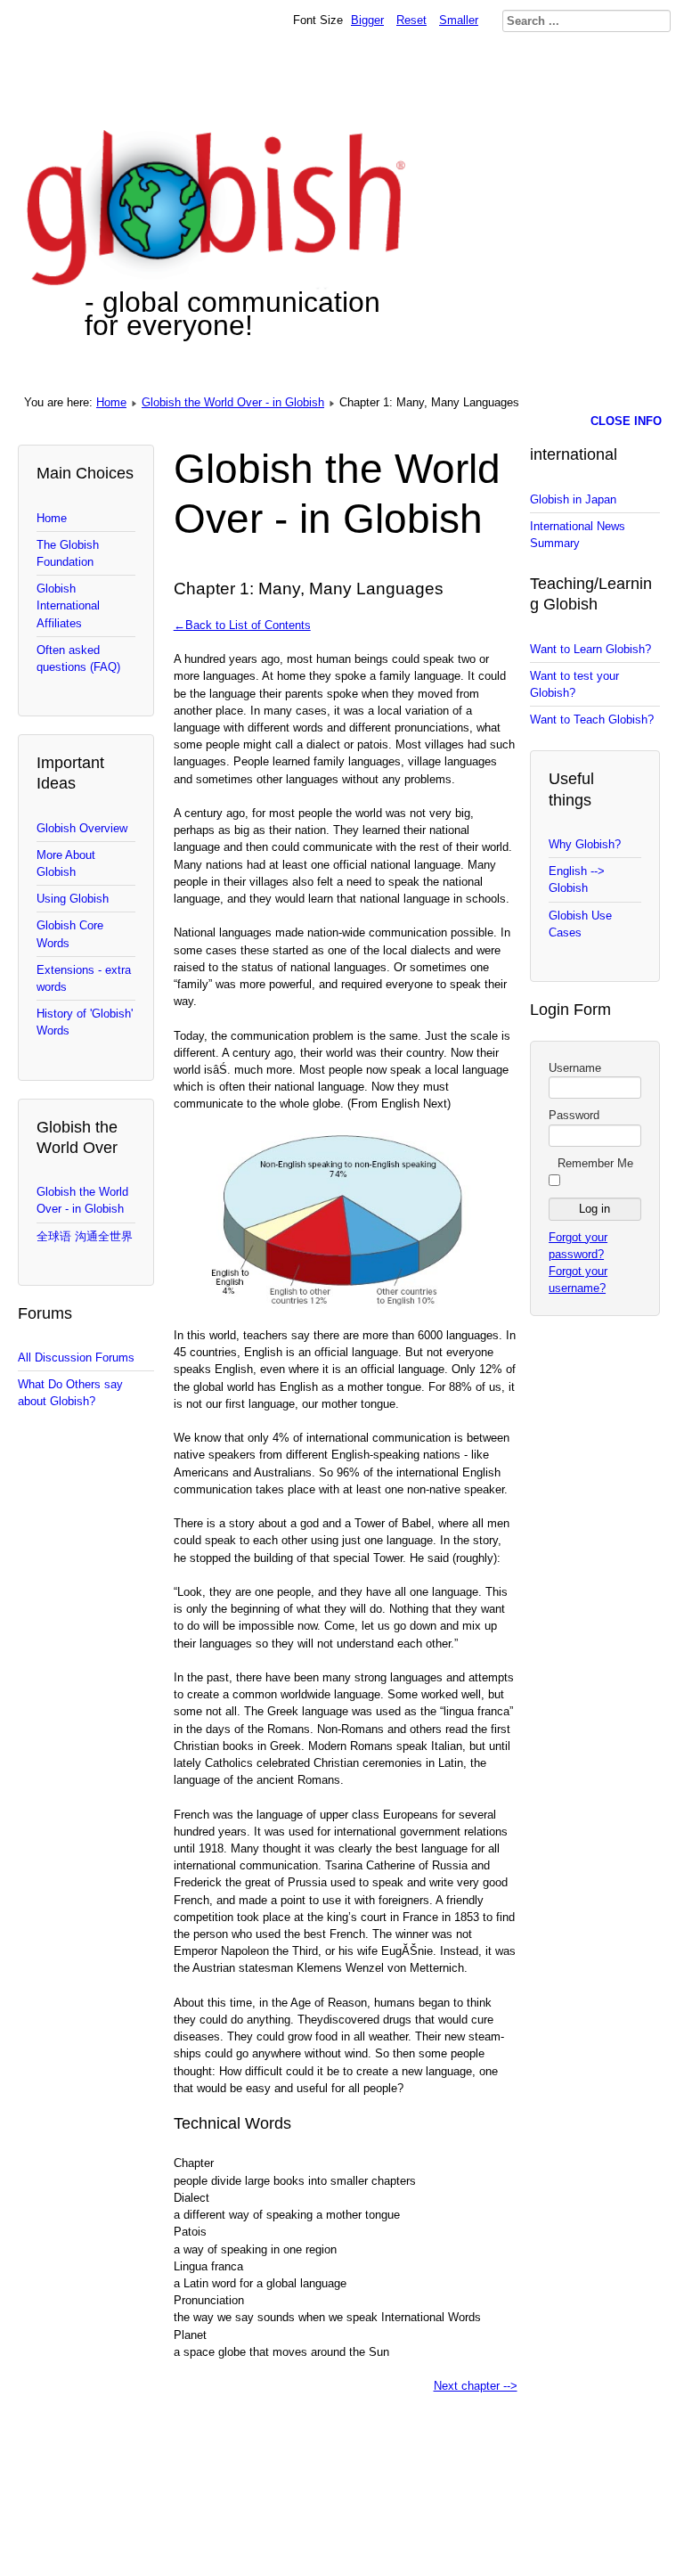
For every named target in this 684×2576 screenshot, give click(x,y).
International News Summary (578, 535)
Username (575, 1068)
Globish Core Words (70, 934)
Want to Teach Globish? (592, 720)
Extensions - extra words (84, 978)
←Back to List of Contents (242, 625)
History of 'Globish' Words (85, 1022)
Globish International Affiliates (68, 605)
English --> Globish (577, 879)
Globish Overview (82, 828)
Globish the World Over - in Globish (233, 402)
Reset (411, 20)
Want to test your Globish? (574, 684)
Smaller (459, 20)
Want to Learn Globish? (590, 649)
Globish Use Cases (580, 924)
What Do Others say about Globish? (70, 1393)
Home (111, 402)
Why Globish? (585, 844)
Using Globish (73, 899)
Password (574, 1115)
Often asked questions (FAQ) (78, 658)
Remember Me (595, 1163)
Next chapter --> (476, 2386)
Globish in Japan (573, 499)
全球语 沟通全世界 (85, 1236)
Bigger (367, 20)
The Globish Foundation (68, 553)
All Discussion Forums (76, 1358)
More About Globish (66, 863)
